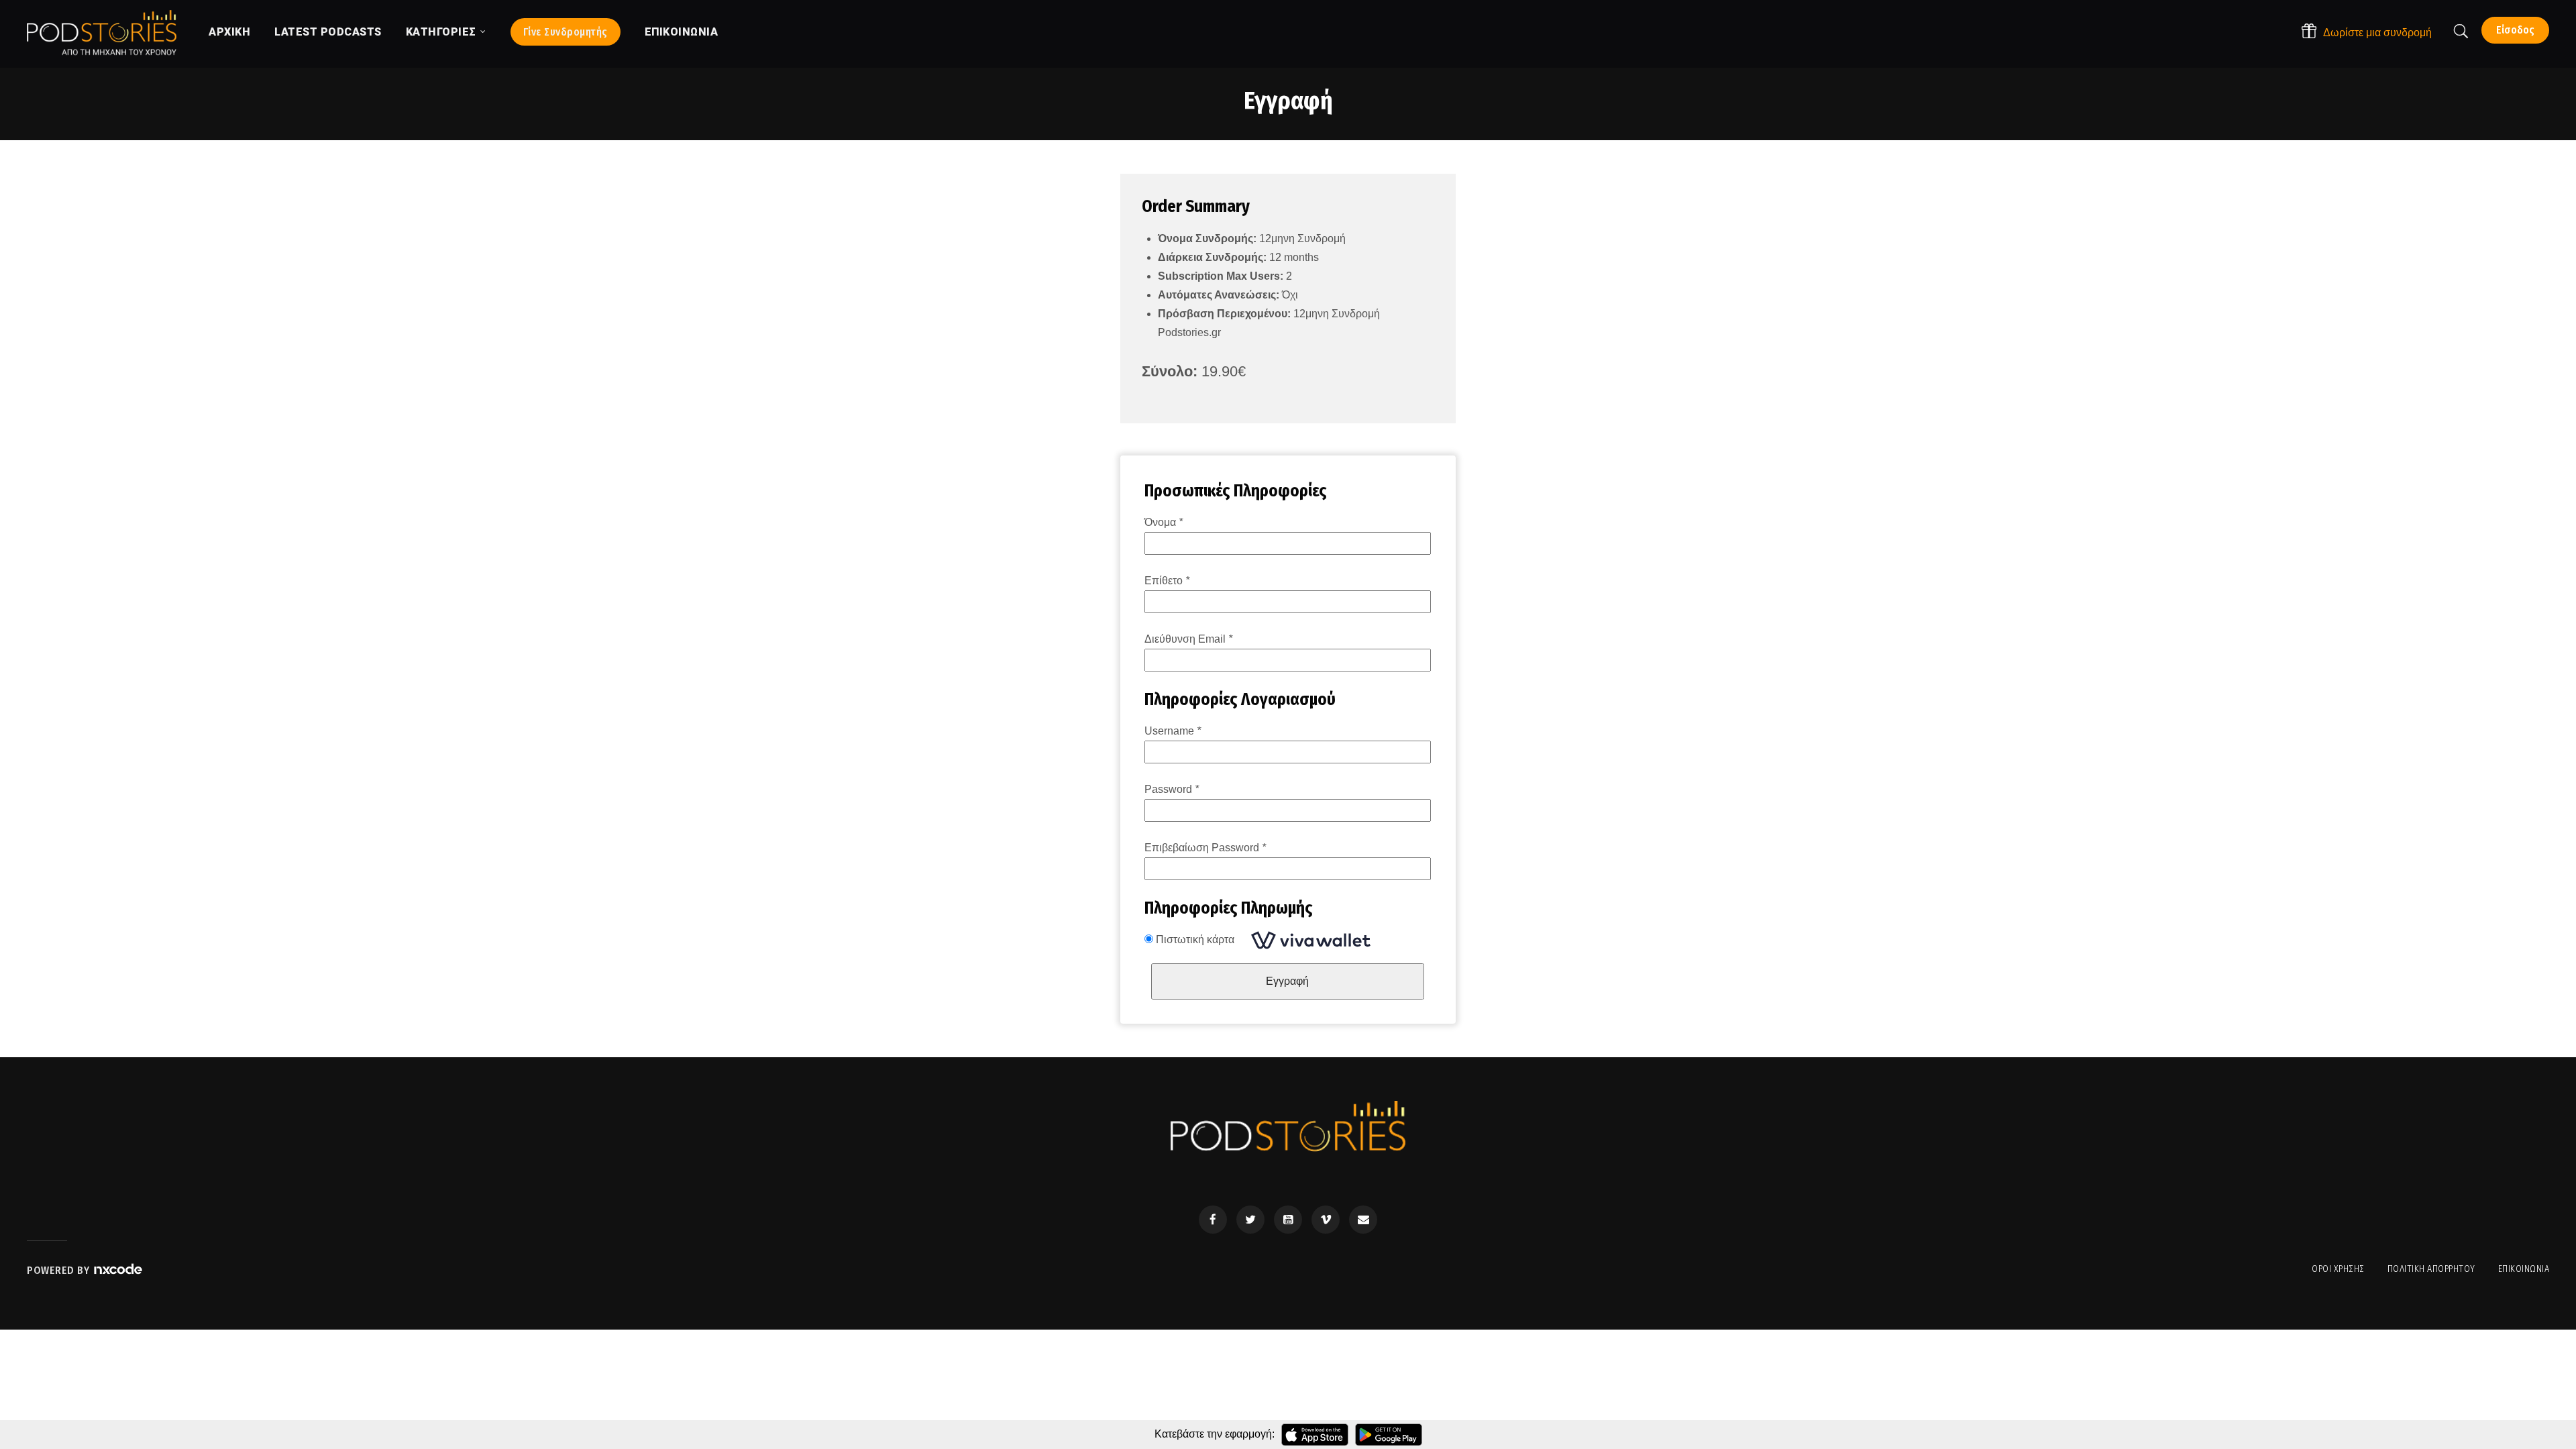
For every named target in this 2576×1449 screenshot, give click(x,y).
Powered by (60, 1270)
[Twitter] (1250, 1220)
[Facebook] (1213, 1220)
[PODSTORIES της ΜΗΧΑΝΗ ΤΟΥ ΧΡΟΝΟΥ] (102, 33)
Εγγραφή (1287, 981)
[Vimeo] (1326, 1220)
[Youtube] (1288, 1220)
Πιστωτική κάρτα (1196, 940)
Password (1172, 789)
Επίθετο (1167, 581)
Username (1173, 731)
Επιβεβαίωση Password (1205, 848)
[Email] (1363, 1220)
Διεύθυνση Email (1188, 639)
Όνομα (1164, 522)
